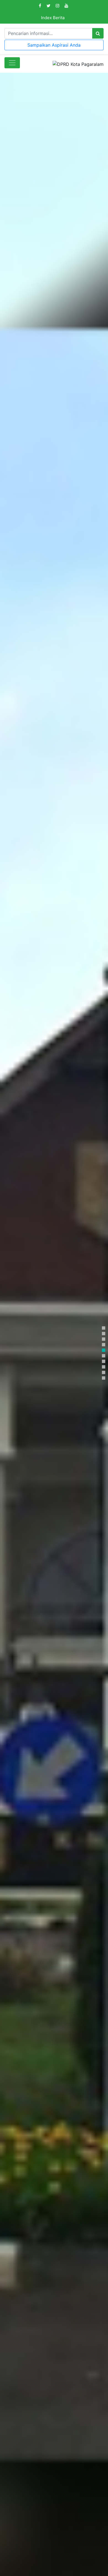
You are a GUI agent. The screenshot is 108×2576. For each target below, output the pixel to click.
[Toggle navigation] (12, 63)
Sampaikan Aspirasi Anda (54, 45)
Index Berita (53, 18)
